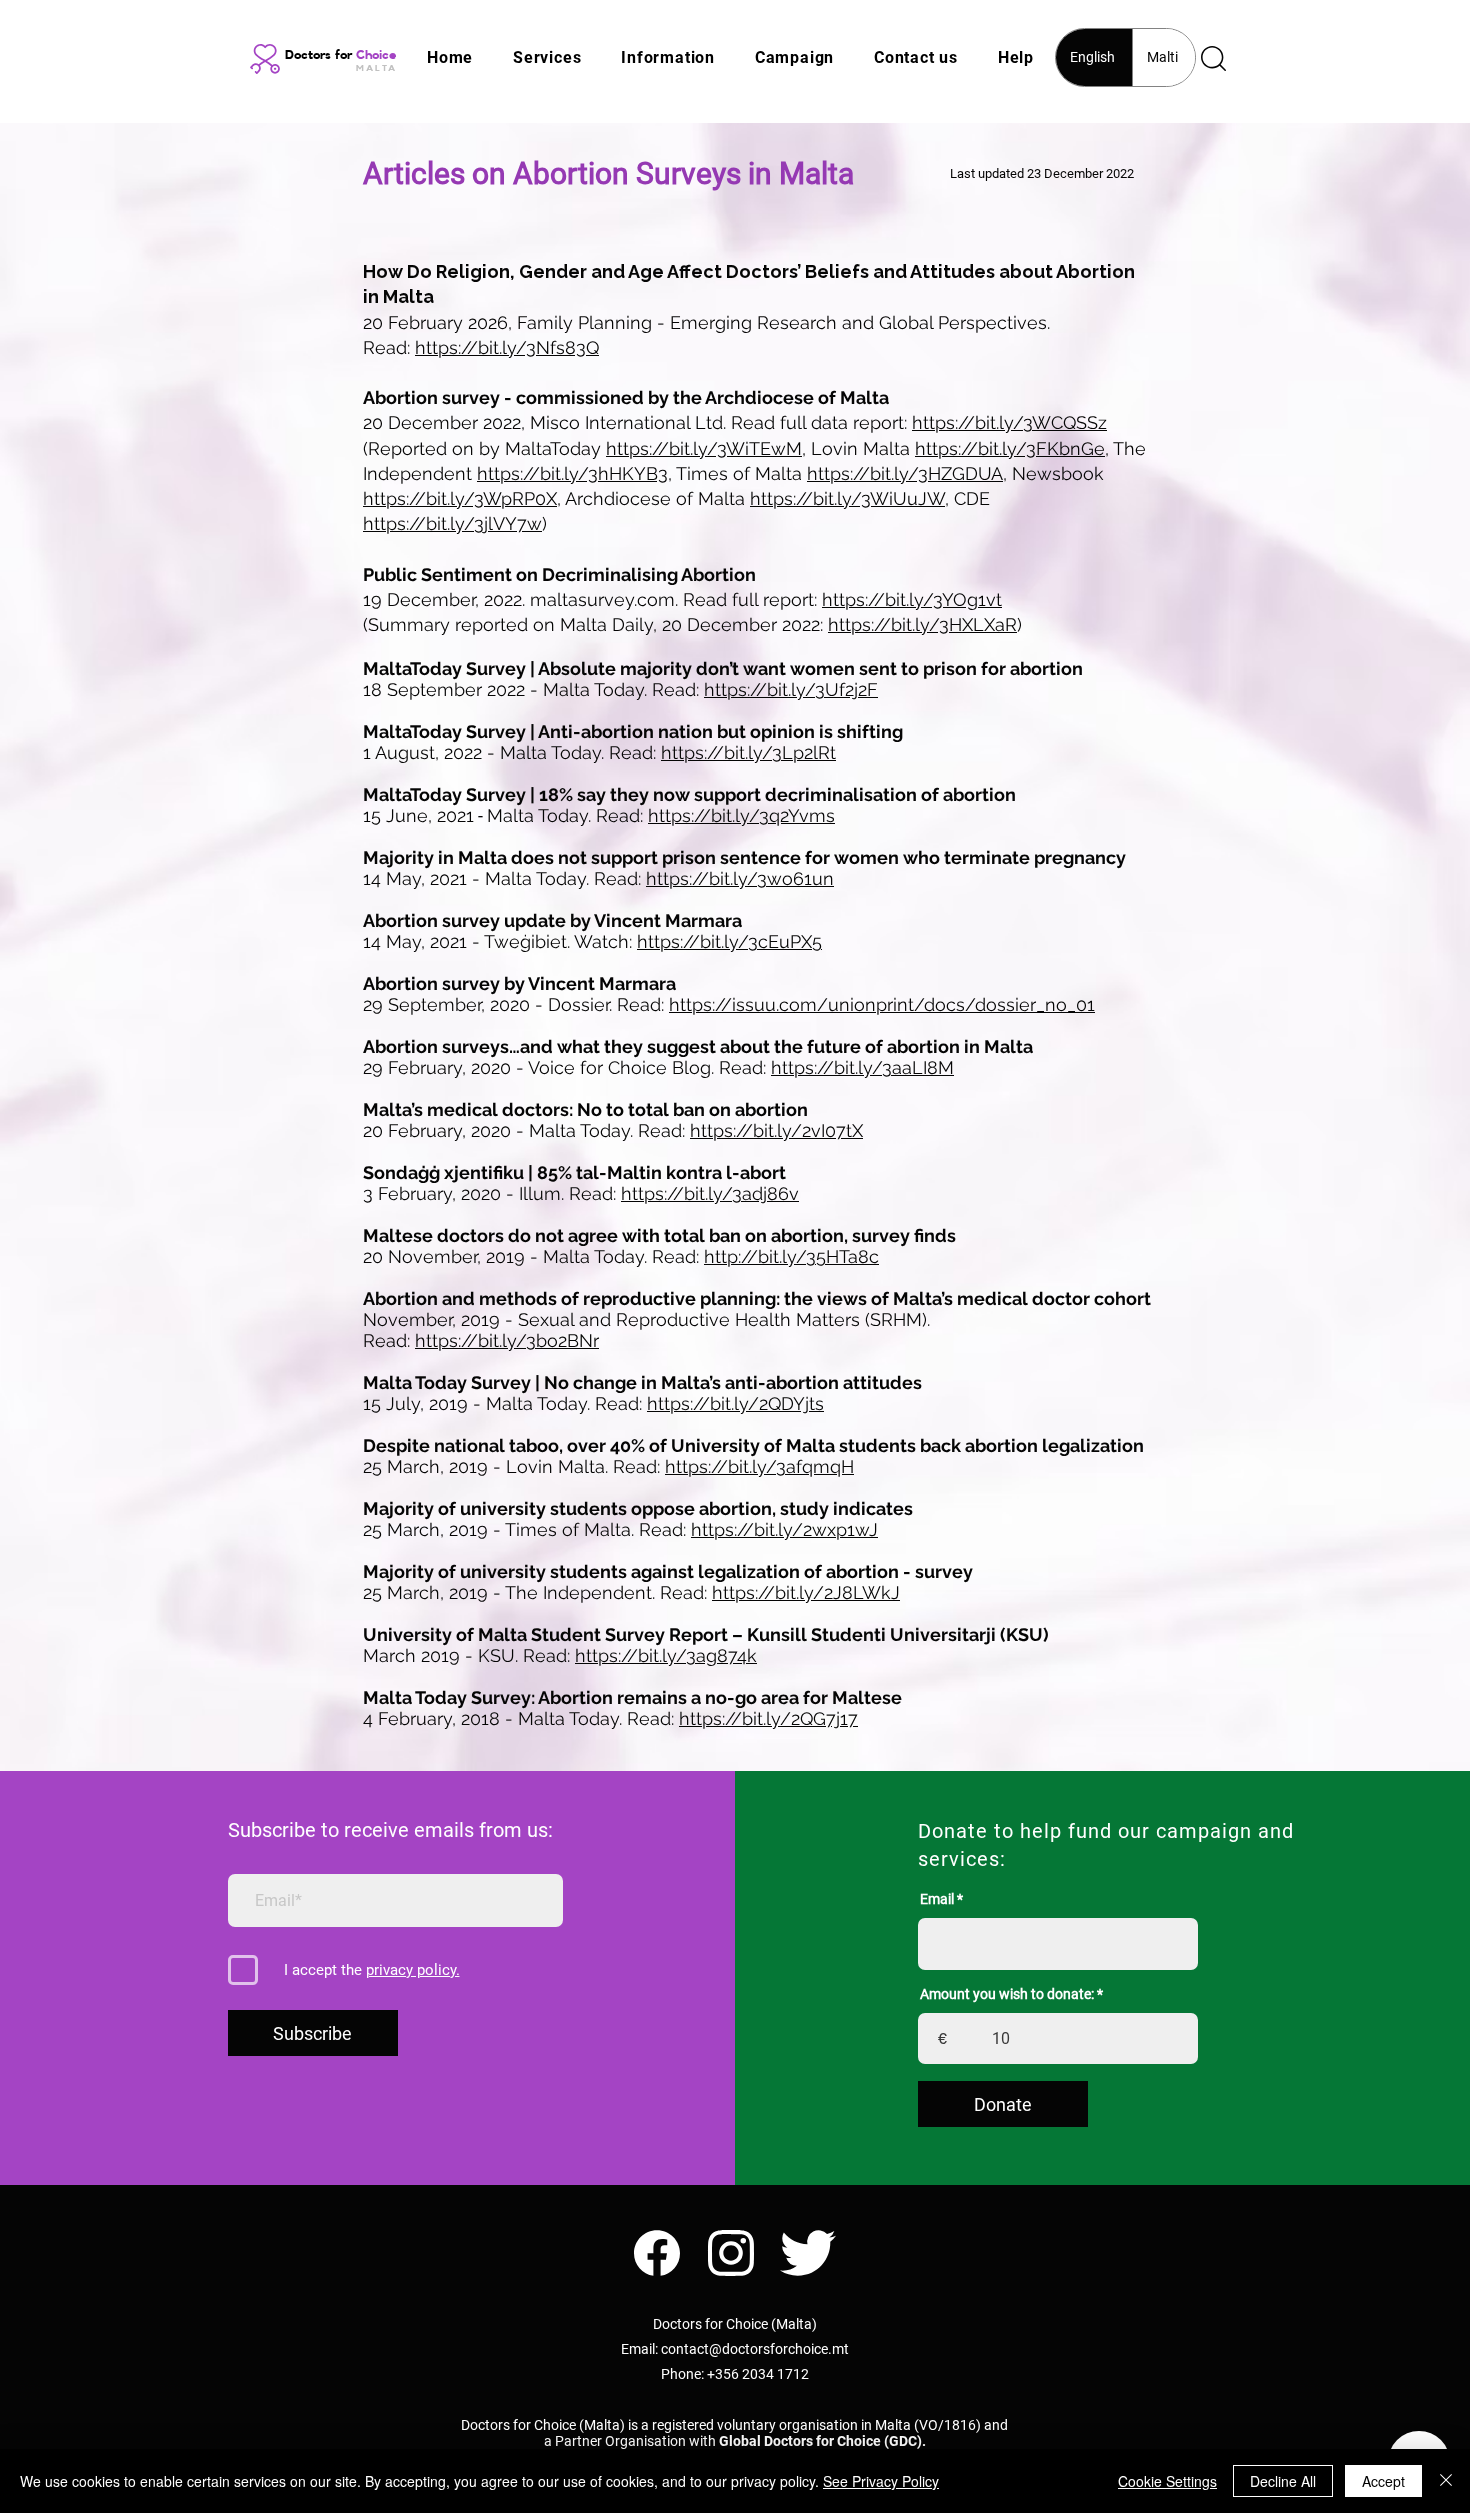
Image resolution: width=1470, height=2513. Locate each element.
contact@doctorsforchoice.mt (755, 2349)
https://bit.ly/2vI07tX (776, 1130)
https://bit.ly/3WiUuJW (847, 498)
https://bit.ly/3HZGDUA (905, 473)
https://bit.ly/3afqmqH (759, 1466)
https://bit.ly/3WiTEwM (704, 448)
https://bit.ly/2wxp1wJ (784, 1529)
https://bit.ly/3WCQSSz (1009, 422)
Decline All (1283, 2481)
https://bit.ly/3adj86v (710, 1193)
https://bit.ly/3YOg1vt (912, 599)
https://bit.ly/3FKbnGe (1010, 448)
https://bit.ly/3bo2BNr (507, 1340)
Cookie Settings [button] (1167, 2481)
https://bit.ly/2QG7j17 (768, 1718)
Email (937, 1899)
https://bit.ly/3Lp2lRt (748, 752)
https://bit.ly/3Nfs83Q (507, 347)
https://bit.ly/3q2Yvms (741, 815)
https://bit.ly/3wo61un (740, 878)
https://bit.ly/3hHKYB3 (572, 473)
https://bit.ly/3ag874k (666, 1655)
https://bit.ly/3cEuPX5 (729, 941)
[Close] (1446, 2481)
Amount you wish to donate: (1007, 1994)
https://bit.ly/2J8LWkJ (806, 1592)
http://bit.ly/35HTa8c (791, 1256)
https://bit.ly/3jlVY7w (452, 523)
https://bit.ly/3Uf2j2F (791, 689)
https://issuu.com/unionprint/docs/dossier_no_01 (882, 1004)
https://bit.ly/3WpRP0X (460, 498)
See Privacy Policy (881, 2481)
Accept (1383, 2481)
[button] (547, 57)
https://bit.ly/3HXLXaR (922, 624)
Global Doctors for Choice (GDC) (820, 2441)
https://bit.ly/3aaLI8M (862, 1067)
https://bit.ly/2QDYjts (735, 1403)
